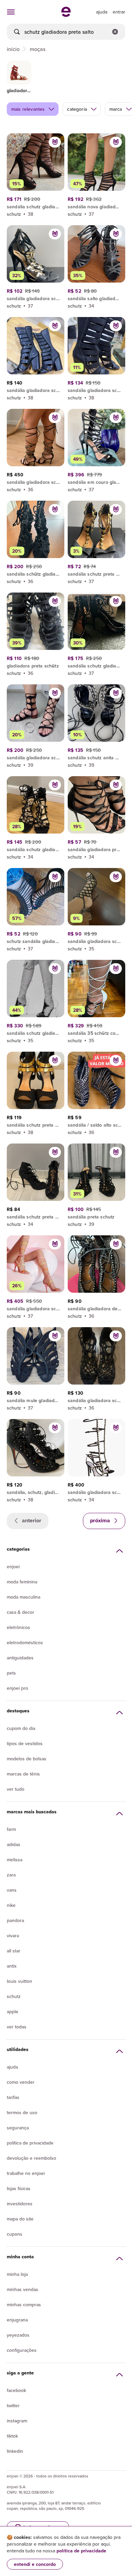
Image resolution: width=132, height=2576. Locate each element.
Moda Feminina (22, 1582)
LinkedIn (15, 2451)
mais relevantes (28, 109)
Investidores (20, 2204)
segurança (18, 2128)
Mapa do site (20, 2219)
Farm (11, 1829)
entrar (119, 12)
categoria (77, 109)
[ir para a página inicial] (66, 15)
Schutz (14, 1996)
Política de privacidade (30, 2143)
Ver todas (17, 2027)
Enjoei (13, 1567)
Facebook (16, 2390)
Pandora (15, 1920)
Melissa (15, 1860)
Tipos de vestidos (25, 1743)
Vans (12, 1890)
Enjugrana (17, 2320)
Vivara (13, 1936)
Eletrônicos (18, 1627)
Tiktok (12, 2436)
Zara (11, 1875)
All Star (14, 1951)
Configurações (22, 2350)
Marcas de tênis (23, 1774)
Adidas (14, 1844)
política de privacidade (81, 2551)
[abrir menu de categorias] (11, 12)
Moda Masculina (24, 1597)
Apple (13, 2012)
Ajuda (12, 2067)
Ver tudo (16, 1789)
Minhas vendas (23, 2289)
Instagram (17, 2421)
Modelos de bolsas (27, 1759)
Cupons (15, 2234)
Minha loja (17, 2274)
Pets (11, 1673)
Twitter (13, 2406)
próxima (101, 1520)
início (13, 49)
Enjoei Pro (17, 1688)
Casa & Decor (20, 1612)
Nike (11, 1905)
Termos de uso (22, 2112)
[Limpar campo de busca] (115, 32)
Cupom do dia (21, 1728)
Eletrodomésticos (25, 1642)
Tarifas (13, 2097)
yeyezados (18, 2335)
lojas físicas (19, 2188)
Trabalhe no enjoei (26, 2173)
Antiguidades (20, 1658)
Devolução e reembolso (31, 2158)
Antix (12, 1966)
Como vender (21, 2082)
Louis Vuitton (19, 1981)
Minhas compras (24, 2305)
